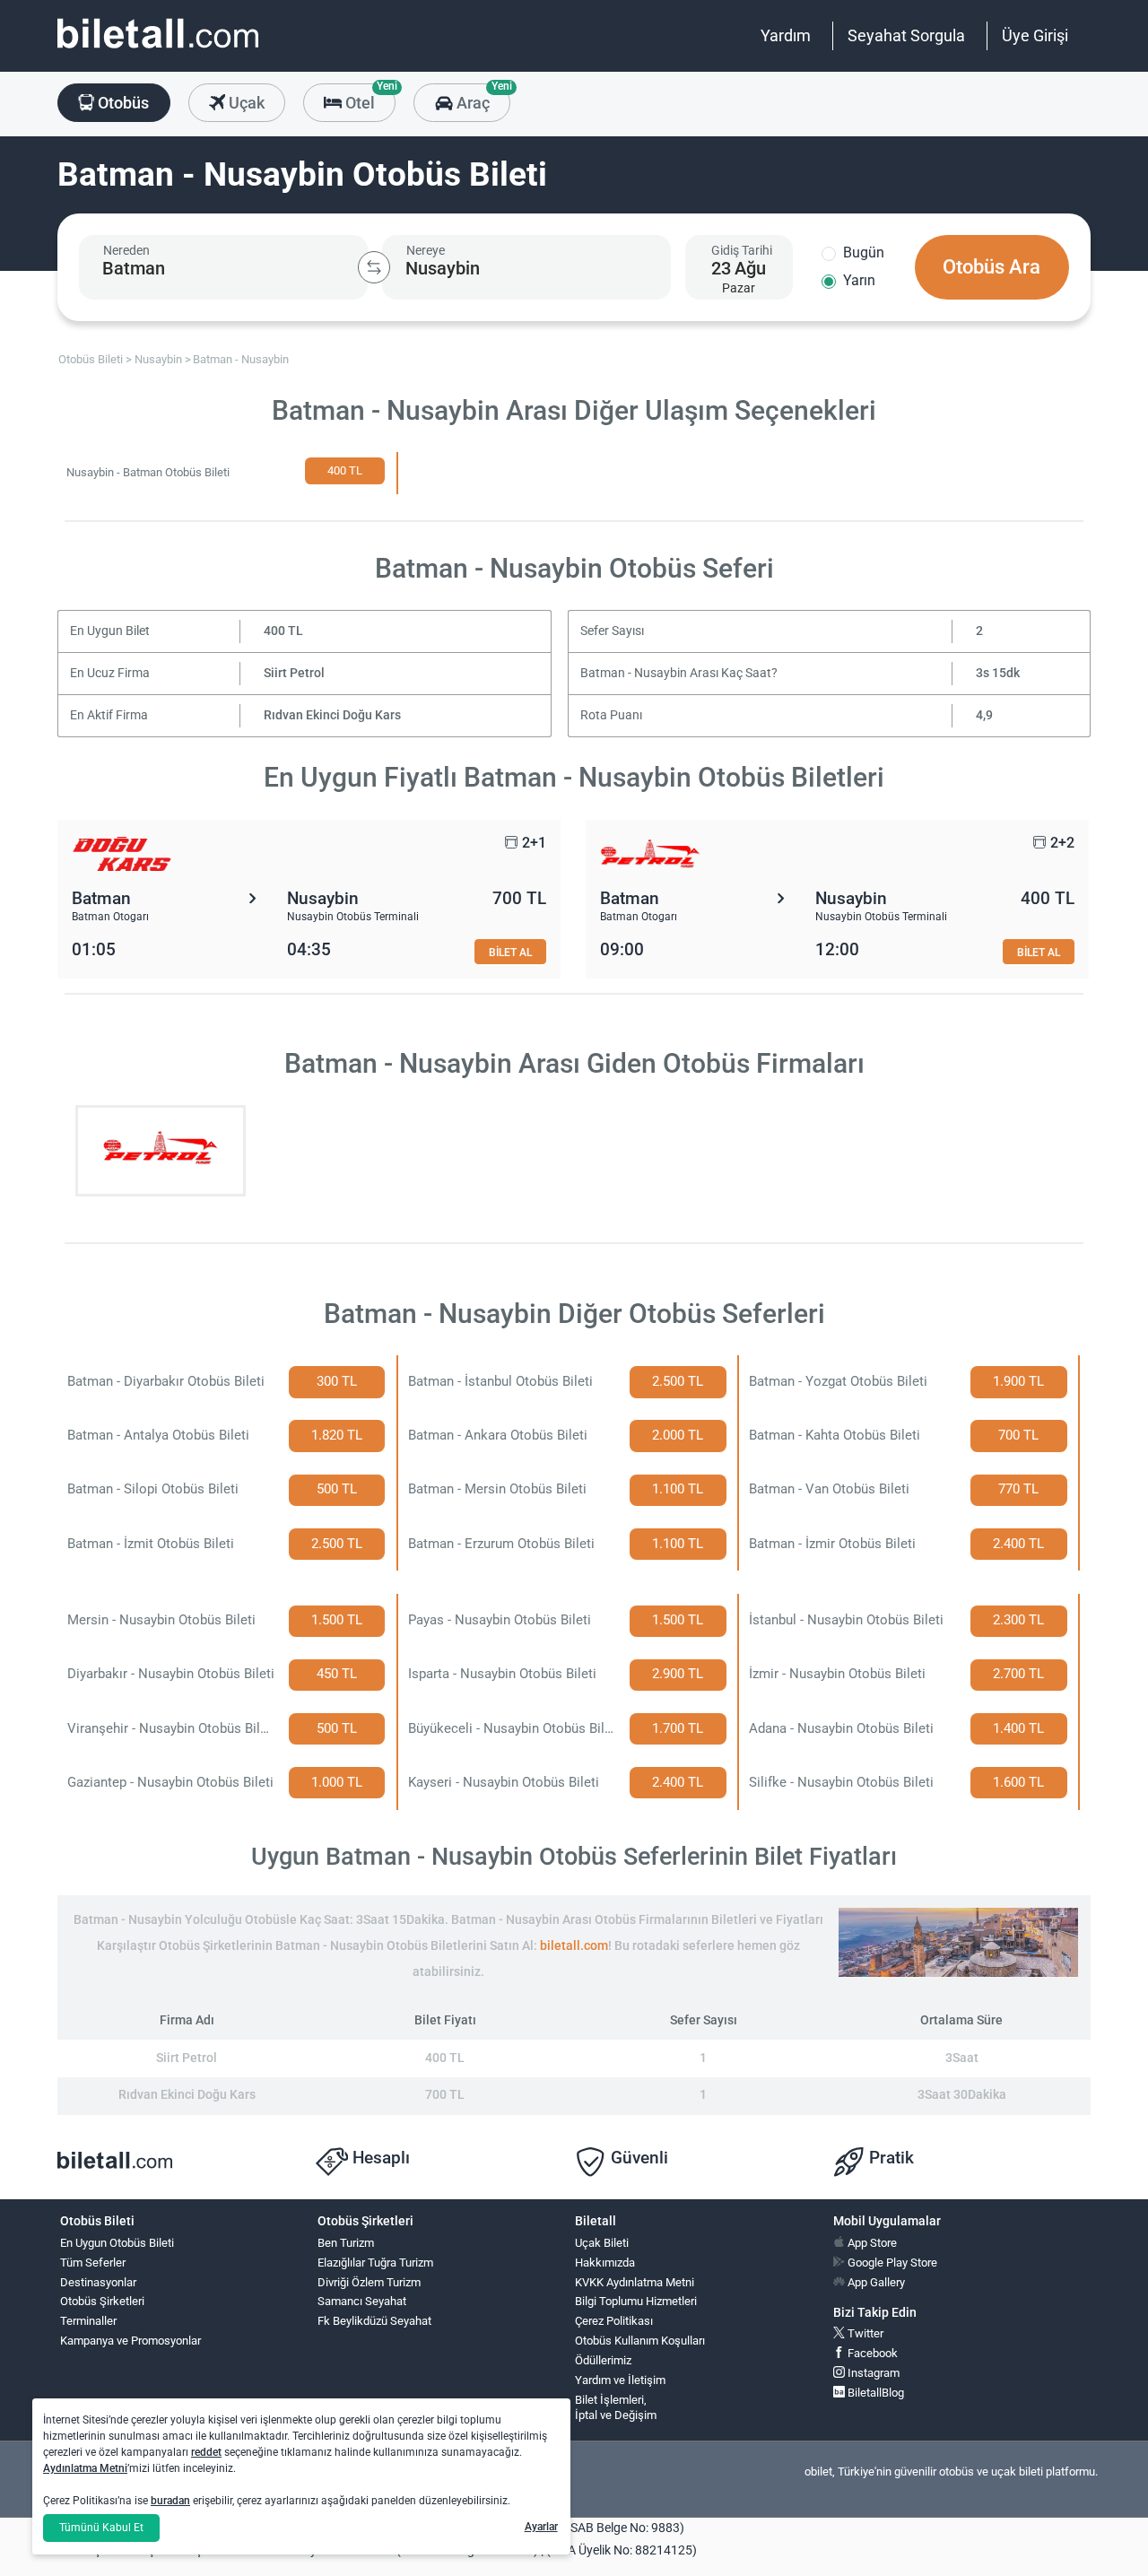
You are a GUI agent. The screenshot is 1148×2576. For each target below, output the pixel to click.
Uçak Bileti (602, 2243)
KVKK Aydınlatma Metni (635, 2282)
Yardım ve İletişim (620, 2380)
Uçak (245, 103)
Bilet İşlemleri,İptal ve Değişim (616, 2407)
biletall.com (574, 1946)
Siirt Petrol (294, 673)
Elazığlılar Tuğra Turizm (375, 2263)
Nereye (426, 250)
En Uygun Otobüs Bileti (117, 2243)
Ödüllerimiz (603, 2360)
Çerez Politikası (614, 2321)
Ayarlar (541, 2527)
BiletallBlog (874, 2393)
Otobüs (122, 103)
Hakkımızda (605, 2263)
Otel (369, 98)
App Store (871, 2243)
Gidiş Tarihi (742, 250)
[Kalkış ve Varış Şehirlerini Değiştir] (374, 267)
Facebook (871, 2353)
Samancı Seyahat (362, 2301)
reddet (206, 2452)
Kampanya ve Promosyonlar (130, 2341)
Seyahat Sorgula (906, 35)
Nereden (126, 250)
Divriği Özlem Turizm (369, 2282)
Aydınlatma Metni (85, 2468)
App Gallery (875, 2282)
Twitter (864, 2333)
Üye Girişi (1035, 35)
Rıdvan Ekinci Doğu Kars (332, 715)
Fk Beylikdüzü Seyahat (374, 2321)
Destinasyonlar (98, 2282)
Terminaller (88, 2321)
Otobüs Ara (991, 267)
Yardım (786, 35)
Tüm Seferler (93, 2263)
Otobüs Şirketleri (102, 2301)
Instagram (872, 2373)
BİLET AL (510, 952)
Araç (481, 98)
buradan (170, 2501)
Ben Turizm (346, 2243)
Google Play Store (891, 2263)
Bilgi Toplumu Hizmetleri (636, 2301)
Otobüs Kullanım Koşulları (640, 2341)
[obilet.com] (158, 50)
